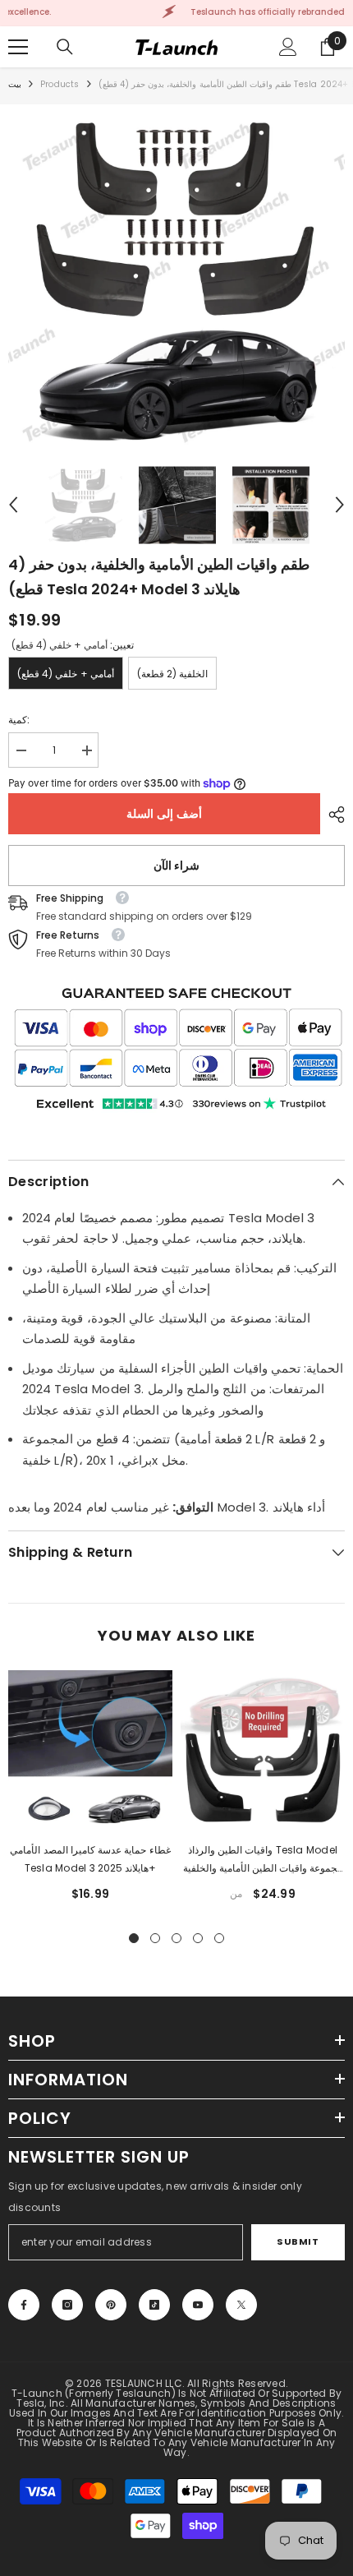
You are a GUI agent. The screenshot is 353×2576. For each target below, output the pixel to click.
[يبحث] (65, 47)
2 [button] (155, 1938)
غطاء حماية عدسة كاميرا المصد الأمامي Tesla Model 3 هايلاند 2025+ (90, 1859)
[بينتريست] (111, 2305)
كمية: (19, 720)
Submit (298, 2241)
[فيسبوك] (24, 2305)
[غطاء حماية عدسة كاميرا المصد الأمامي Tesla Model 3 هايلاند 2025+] (90, 1752)
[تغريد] (241, 2305)
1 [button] (134, 1938)
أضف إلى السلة (164, 814)
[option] (176, 281)
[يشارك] (332, 815)
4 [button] (198, 1938)
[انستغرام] (67, 2305)
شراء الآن (177, 866)
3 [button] (176, 1938)
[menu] (18, 47)
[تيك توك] (154, 2305)
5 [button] (219, 1938)
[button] (13, 505)
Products (60, 84)
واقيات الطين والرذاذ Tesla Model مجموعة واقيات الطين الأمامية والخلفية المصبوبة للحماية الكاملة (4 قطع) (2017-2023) (263, 1860)
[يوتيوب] (198, 2305)
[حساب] (288, 47)
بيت (15, 84)
